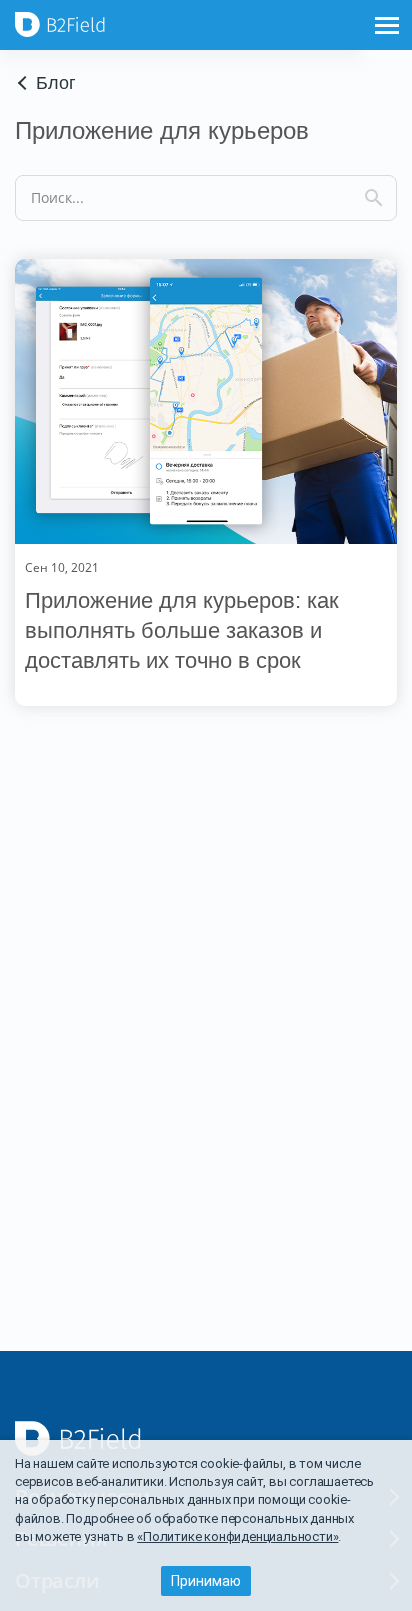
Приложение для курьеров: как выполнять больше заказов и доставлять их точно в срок (182, 630)
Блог (56, 83)
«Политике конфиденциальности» (237, 1536)
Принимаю (206, 1581)
